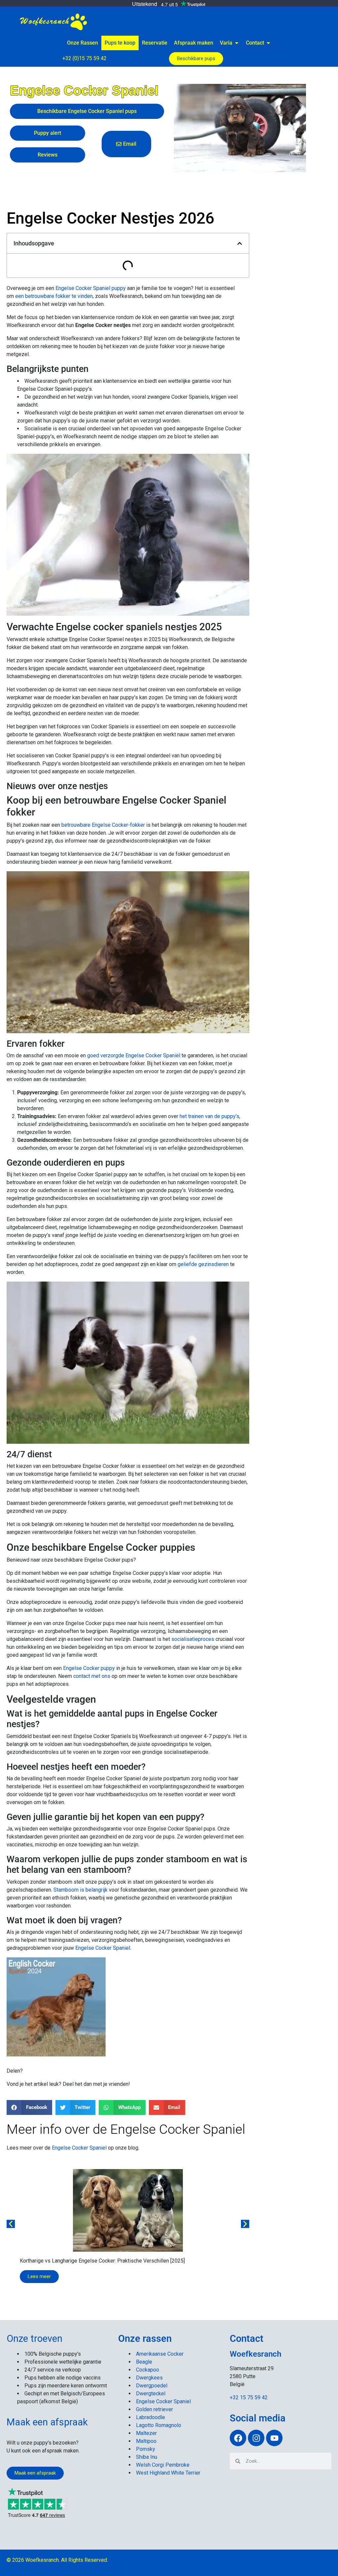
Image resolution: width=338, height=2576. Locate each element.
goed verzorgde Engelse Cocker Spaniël (134, 1055)
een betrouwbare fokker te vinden (54, 296)
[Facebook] (238, 2438)
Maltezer (146, 2433)
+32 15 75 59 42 (249, 2397)
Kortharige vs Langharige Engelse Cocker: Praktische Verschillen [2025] (102, 2261)
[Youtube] (274, 2438)
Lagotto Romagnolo (159, 2425)
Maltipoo (146, 2441)
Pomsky (146, 2449)
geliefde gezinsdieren (203, 1264)
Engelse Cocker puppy (89, 1668)
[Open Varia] (237, 43)
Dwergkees (149, 2378)
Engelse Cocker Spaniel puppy (91, 288)
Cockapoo (148, 2370)
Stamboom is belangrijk (81, 1890)
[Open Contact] (268, 43)
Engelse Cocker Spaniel (103, 1948)
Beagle (144, 2362)
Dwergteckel (151, 2394)
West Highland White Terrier (168, 2473)
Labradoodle (151, 2417)
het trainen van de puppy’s (209, 1116)
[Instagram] (256, 2438)
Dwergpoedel (152, 2386)
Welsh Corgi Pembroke (163, 2465)
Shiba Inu (147, 2457)
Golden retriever (154, 2409)
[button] (240, 243)
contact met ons (92, 1676)
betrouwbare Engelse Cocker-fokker (103, 825)
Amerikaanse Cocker (160, 2354)
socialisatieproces (193, 1639)
